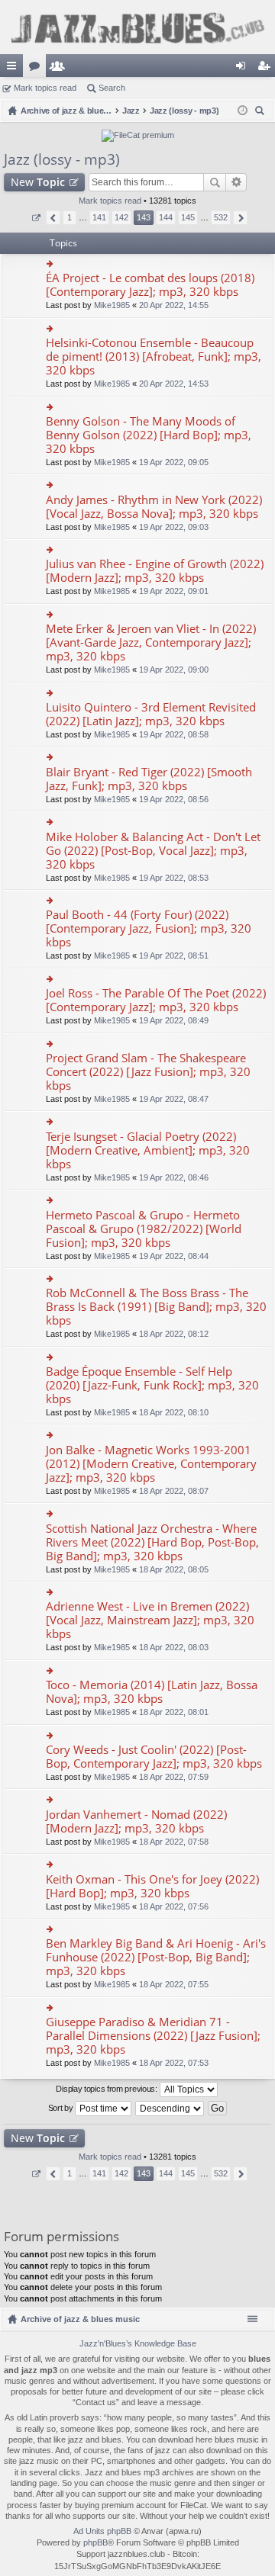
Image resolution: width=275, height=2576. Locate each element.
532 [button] (221, 217)
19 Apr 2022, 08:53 (174, 878)
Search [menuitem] (261, 112)
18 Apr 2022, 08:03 (174, 1647)
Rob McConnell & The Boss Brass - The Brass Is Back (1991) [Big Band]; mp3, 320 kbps (156, 1307)
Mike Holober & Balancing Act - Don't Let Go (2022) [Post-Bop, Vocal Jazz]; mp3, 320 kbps (153, 851)
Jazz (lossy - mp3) (62, 159)
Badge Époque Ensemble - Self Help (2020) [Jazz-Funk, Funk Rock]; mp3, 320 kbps (152, 1385)
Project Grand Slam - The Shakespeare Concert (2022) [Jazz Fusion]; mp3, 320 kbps (148, 1072)
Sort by (62, 2107)
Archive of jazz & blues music (80, 2319)
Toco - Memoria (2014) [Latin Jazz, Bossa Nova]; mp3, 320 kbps (152, 1692)
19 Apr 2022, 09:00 (174, 670)
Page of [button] (36, 218)
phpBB (95, 2542)
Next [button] (240, 218)
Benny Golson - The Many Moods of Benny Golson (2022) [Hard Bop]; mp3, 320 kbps (149, 435)
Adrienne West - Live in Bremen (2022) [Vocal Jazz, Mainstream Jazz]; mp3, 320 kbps (150, 1620)
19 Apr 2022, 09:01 (174, 591)
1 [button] (70, 217)
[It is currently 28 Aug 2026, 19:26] (243, 111)
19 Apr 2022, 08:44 (174, 1256)
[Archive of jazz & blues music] (137, 27)
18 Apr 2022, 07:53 (174, 2063)
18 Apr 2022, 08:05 (174, 1569)
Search (112, 88)
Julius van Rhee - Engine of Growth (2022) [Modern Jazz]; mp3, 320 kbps (155, 571)
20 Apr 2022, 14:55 (174, 305)
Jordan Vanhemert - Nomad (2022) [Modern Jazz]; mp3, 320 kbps (136, 1821)
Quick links (15, 69)
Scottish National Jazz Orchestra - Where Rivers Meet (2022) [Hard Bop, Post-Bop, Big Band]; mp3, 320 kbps (152, 1542)
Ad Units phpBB (102, 2531)
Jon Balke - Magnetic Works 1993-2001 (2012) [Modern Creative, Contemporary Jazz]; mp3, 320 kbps (151, 1464)
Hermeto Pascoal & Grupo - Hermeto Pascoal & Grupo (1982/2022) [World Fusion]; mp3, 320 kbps (144, 1229)
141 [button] (99, 217)
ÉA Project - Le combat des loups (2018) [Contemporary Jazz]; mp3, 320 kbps (150, 285)
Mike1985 (112, 305)
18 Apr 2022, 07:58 (174, 1842)
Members (60, 69)
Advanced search (236, 182)
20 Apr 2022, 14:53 (174, 384)
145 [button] (188, 217)
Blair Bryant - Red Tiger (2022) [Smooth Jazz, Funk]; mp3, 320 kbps (149, 779)
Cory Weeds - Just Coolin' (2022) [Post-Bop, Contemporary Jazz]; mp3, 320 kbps (154, 1757)
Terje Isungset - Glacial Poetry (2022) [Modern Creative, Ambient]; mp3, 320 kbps (148, 1150)
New (38, 182)
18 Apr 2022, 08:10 (174, 1412)
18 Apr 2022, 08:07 (174, 1491)
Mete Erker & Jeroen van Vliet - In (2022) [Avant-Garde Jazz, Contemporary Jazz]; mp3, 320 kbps (151, 642)
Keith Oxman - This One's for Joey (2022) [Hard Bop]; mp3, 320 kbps (152, 1886)
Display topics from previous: (107, 2088)
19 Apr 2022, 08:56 (174, 799)
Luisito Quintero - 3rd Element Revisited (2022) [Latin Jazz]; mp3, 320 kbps (151, 714)
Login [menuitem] (244, 69)
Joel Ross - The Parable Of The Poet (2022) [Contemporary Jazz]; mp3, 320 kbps (156, 1000)
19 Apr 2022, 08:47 (174, 1099)
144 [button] (166, 217)
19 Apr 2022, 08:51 (174, 956)
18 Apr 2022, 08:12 (174, 1334)
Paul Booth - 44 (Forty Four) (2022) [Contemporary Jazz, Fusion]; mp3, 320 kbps (149, 928)
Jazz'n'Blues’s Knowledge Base (138, 2343)
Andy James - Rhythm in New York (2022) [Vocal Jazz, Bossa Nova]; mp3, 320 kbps (154, 507)
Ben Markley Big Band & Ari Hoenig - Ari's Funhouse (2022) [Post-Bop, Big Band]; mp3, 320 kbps (156, 1957)
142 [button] (121, 217)
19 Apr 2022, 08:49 (174, 1020)
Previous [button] (53, 218)
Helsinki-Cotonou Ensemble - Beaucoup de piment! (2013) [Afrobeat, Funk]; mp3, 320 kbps (154, 357)
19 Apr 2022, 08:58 (174, 734)
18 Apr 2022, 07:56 (174, 1906)
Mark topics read (45, 88)
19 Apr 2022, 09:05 (174, 462)
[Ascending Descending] (170, 2109)
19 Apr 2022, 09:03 (174, 527)
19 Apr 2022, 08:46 (174, 1177)
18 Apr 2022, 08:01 (174, 1712)
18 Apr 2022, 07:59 (174, 1777)
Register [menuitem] (267, 69)
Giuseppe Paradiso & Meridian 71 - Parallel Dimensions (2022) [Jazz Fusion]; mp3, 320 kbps (153, 2036)
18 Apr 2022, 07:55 (174, 1984)
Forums (37, 69)
